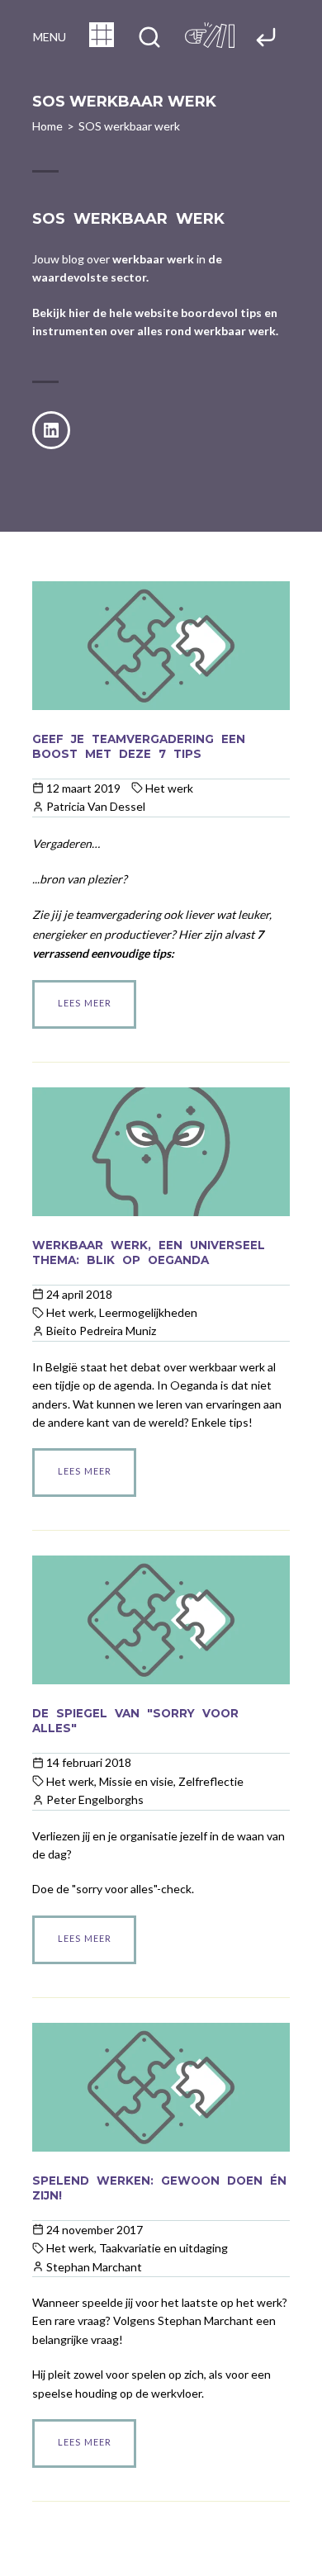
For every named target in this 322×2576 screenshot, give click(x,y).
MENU (50, 37)
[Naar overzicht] (102, 42)
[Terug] (266, 38)
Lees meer (85, 1003)
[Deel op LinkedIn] (51, 430)
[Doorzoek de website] (149, 38)
